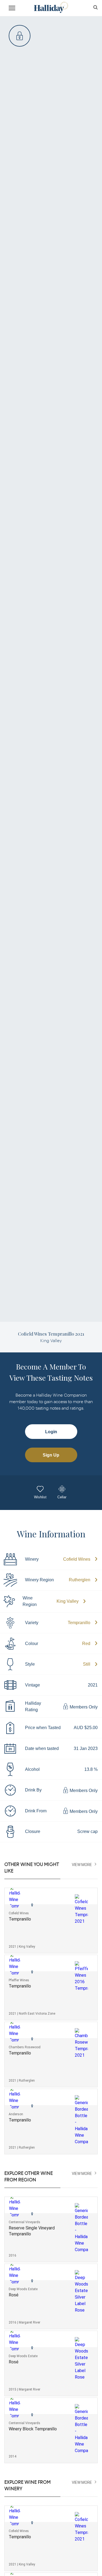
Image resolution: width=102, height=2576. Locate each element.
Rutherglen (80, 1580)
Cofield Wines (77, 1559)
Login (51, 1432)
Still (87, 1664)
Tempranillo (79, 1623)
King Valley (68, 1601)
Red (86, 1644)
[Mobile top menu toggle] (12, 9)
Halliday (51, 7)
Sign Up (51, 1455)
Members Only (83, 1707)
